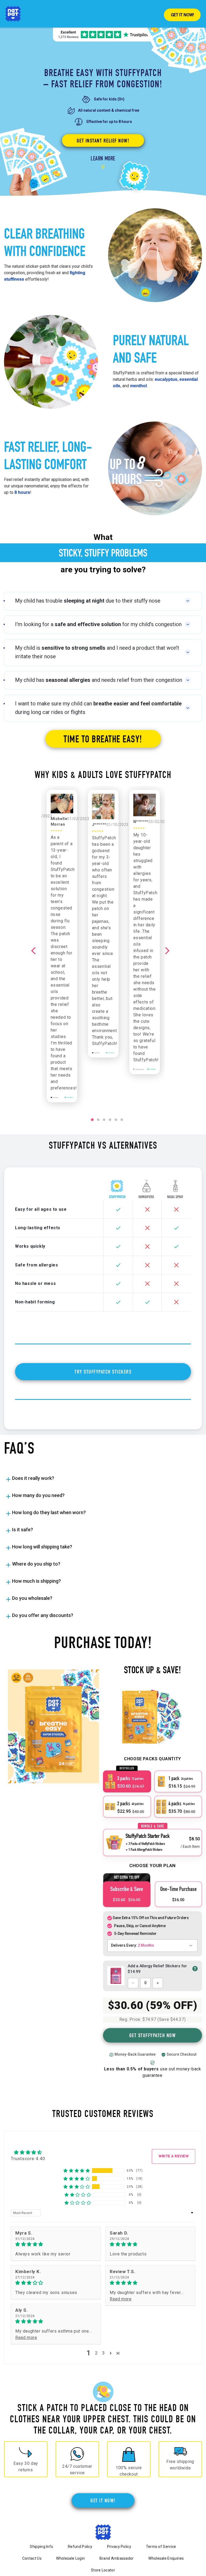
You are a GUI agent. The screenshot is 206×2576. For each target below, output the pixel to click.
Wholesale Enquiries (166, 2558)
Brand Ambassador (117, 2558)
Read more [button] (121, 2299)
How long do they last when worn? (49, 1512)
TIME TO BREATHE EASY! (103, 739)
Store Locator (103, 2570)
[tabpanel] (103, 924)
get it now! (182, 15)
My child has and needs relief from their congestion (99, 680)
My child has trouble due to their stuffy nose (88, 601)
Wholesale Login (70, 2558)
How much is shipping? (36, 1581)
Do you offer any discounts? (43, 1615)
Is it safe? (23, 1530)
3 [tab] (104, 1122)
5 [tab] (116, 1122)
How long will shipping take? (42, 1547)
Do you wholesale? (32, 1598)
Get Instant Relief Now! (103, 141)
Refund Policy (80, 2547)
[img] (56, 2244)
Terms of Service (161, 2547)
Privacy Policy (119, 2547)
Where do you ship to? (36, 1564)
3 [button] (103, 2353)
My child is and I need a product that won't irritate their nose (97, 652)
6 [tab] (122, 1122)
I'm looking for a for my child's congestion (98, 624)
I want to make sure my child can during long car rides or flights (98, 708)
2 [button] (96, 2353)
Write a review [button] (174, 2156)
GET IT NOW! (103, 2500)
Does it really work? (33, 1478)
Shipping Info (41, 2547)
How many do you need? (38, 1495)
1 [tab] (93, 1122)
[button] (77, 2171)
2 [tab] (98, 1122)
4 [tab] (110, 1122)
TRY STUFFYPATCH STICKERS (103, 1372)
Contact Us (32, 2558)
